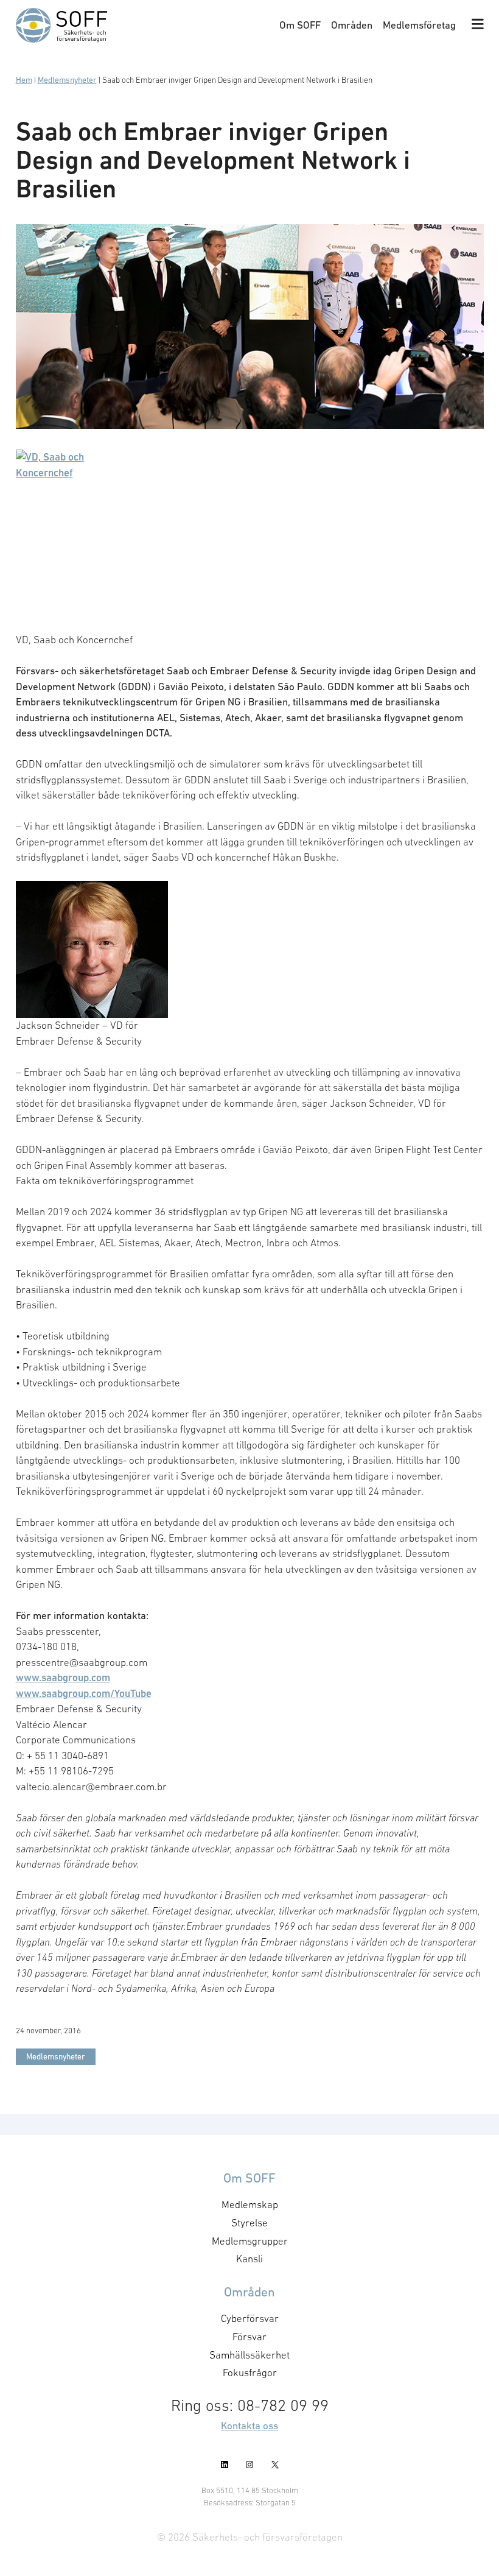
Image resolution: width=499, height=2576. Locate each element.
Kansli (249, 2259)
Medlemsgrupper (250, 2240)
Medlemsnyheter (67, 80)
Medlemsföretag (419, 25)
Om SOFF (300, 25)
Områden (352, 25)
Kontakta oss (249, 2426)
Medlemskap (250, 2204)
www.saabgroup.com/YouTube (84, 1693)
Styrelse (249, 2223)
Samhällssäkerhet (249, 2354)
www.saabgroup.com (63, 1678)
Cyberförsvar (250, 2318)
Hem (24, 80)
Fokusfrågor (250, 2373)
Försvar (249, 2337)
